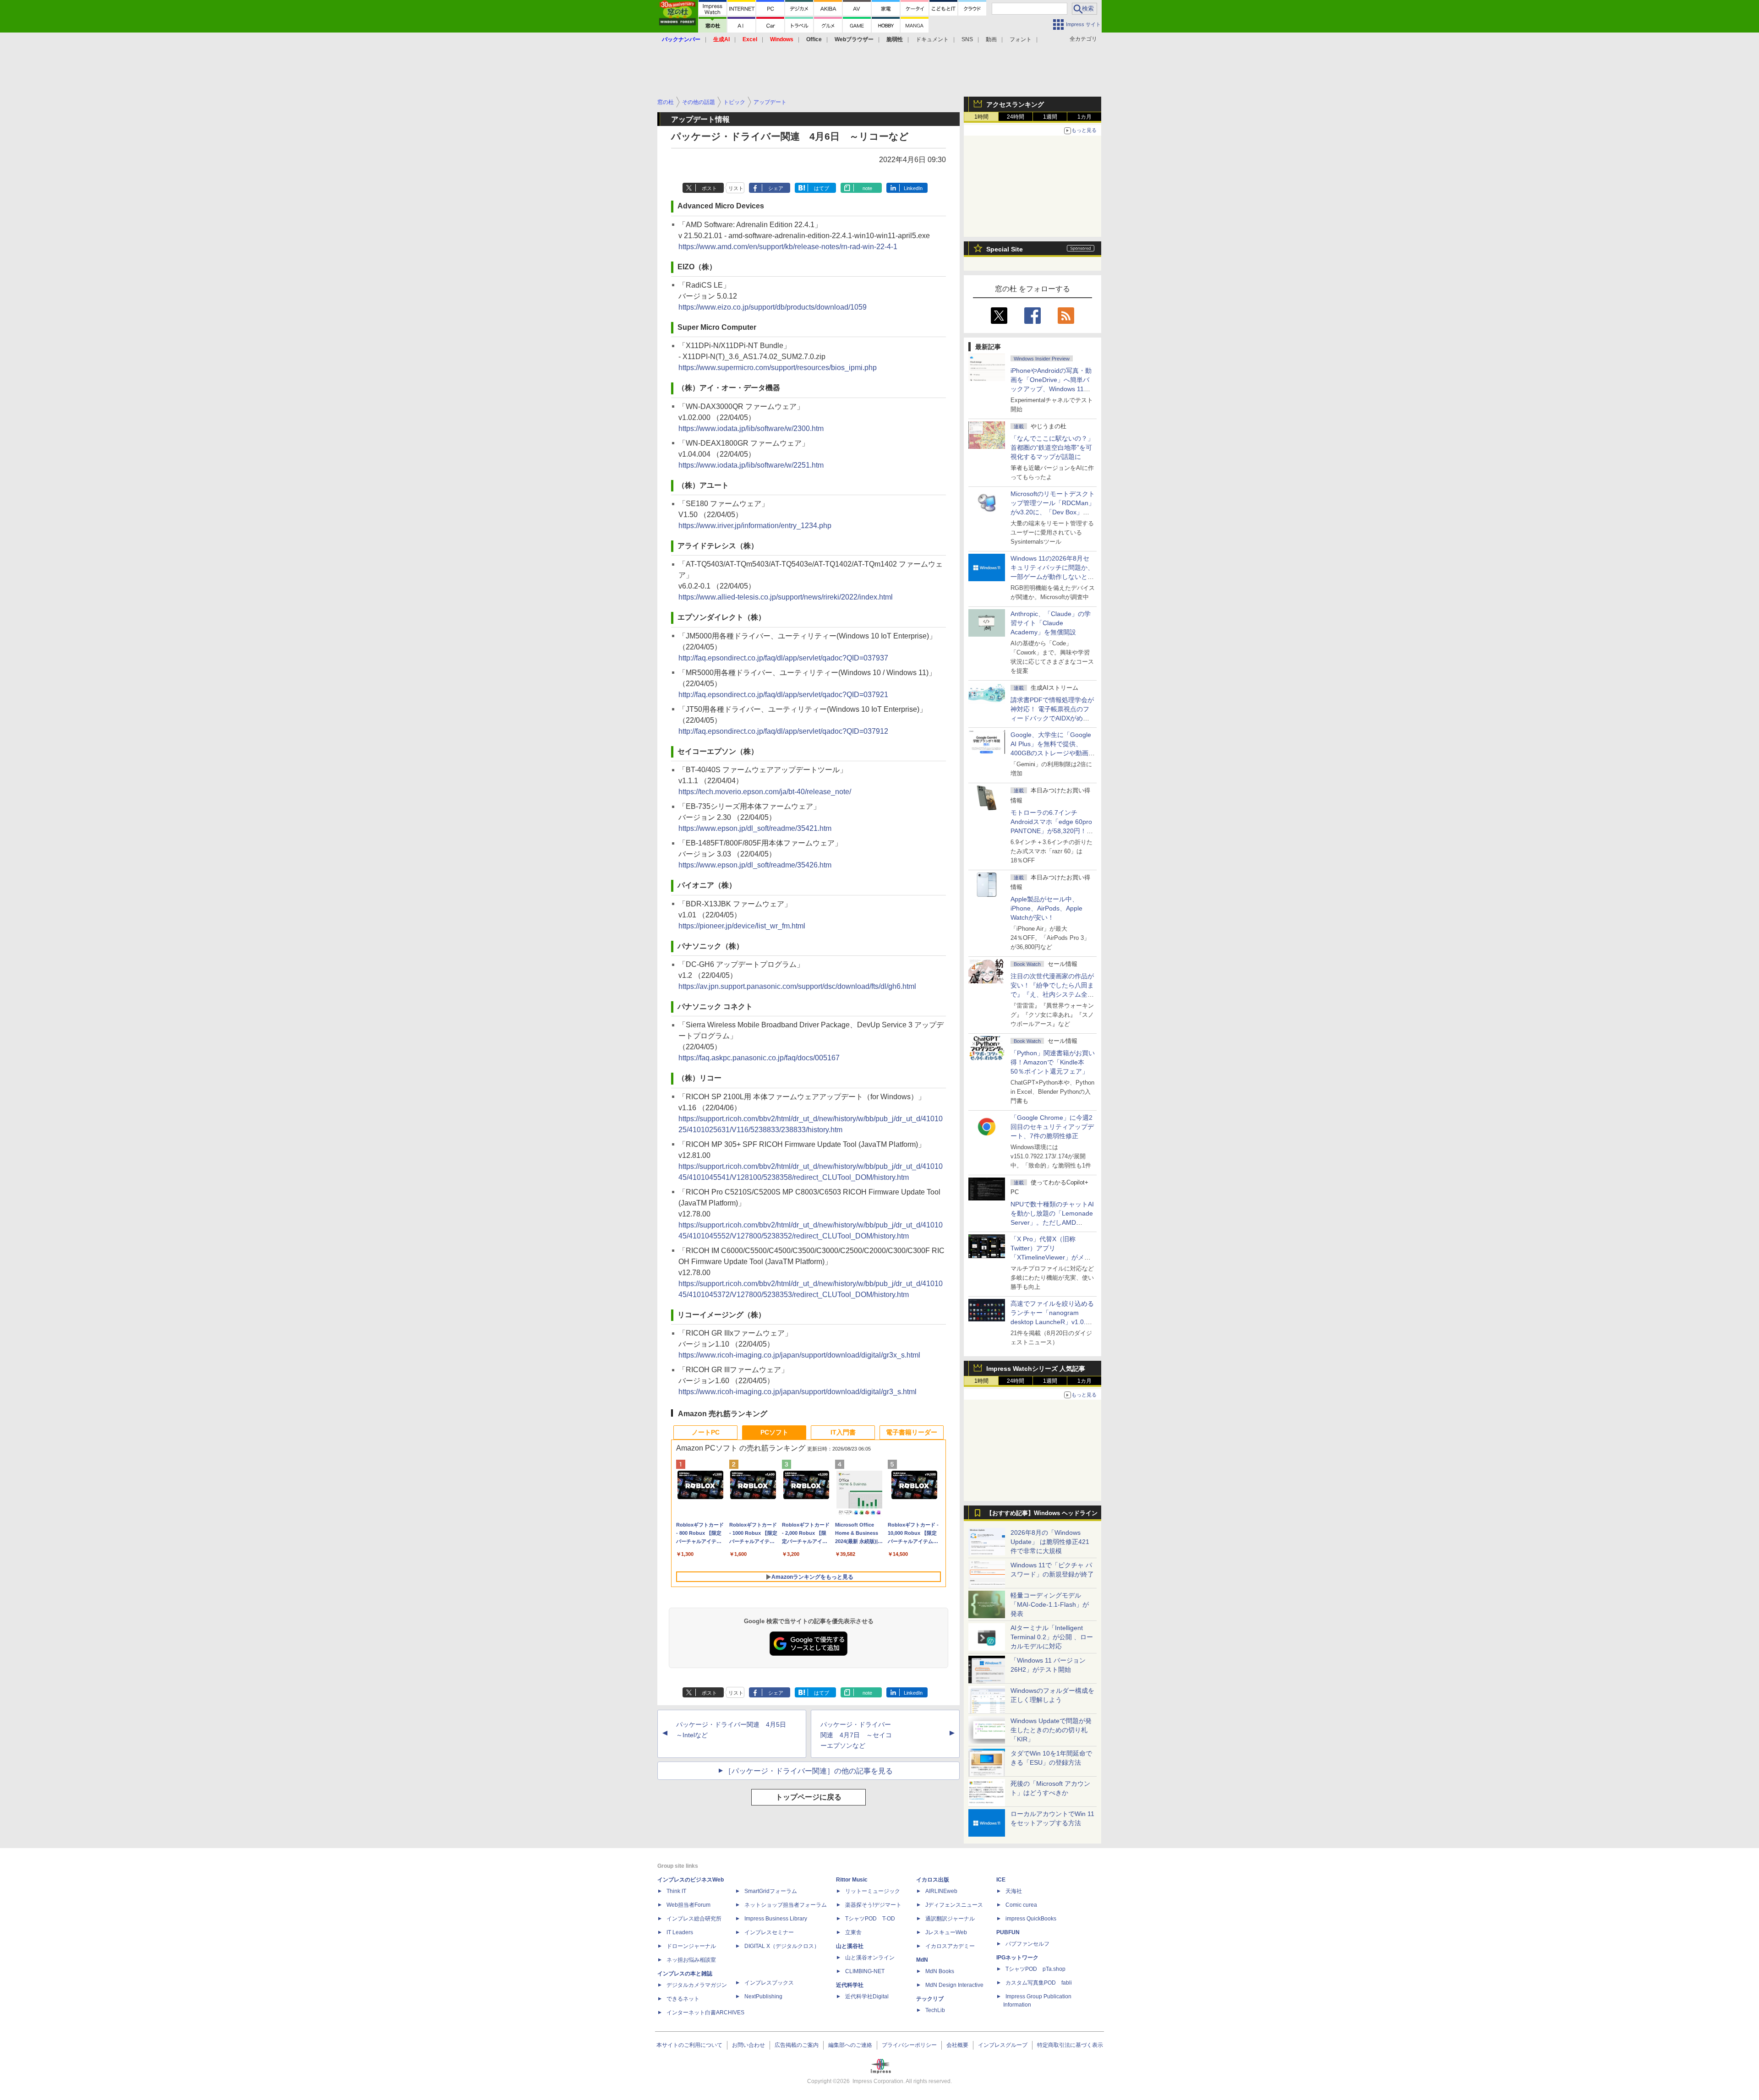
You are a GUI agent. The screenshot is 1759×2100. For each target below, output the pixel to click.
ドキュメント (932, 39)
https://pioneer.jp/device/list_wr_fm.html (742, 926)
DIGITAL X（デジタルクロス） (782, 1946)
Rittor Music (852, 1880)
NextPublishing (763, 1996)
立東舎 (853, 1932)
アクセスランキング (1015, 104)
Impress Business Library (776, 1919)
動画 (991, 39)
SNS (967, 39)
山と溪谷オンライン (870, 1958)
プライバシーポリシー (909, 2045)
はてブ (822, 188)
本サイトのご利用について (689, 2045)
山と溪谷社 (850, 1946)
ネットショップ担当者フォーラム (786, 1905)
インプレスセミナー (769, 1932)
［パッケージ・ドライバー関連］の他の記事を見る (808, 1771)
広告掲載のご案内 (797, 2045)
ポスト (709, 188)
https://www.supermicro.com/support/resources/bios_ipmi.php (778, 368)
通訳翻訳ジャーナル (950, 1919)
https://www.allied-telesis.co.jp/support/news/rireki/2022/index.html (786, 597)
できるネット (683, 1999)
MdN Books (940, 1971)
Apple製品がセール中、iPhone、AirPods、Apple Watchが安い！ (1046, 908)
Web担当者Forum (688, 1905)
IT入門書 (843, 1432)
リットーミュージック (873, 1891)
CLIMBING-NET (865, 1971)
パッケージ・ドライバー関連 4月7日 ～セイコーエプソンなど (856, 1735)
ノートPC (706, 1432)
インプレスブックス (769, 1983)
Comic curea (1021, 1905)
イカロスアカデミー (950, 1946)
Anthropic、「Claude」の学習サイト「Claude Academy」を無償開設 (1051, 623)
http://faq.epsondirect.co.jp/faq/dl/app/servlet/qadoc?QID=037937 (783, 658)
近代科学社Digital (867, 1996)
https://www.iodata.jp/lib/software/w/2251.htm (751, 465)
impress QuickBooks (1031, 1919)
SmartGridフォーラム (771, 1891)
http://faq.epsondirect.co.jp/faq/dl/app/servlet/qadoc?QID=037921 (783, 695)
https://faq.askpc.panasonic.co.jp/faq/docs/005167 (759, 1058)
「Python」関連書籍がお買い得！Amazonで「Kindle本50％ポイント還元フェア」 (1053, 1062)
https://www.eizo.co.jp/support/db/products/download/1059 (773, 307)
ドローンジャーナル (691, 1946)
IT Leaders (680, 1932)
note (867, 188)
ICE (1001, 1880)
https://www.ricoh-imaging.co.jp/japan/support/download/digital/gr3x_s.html (799, 1355)
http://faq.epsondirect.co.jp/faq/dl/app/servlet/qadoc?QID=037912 (783, 731)
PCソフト (774, 1432)
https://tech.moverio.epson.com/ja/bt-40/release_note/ (765, 792)
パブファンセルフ (1027, 1944)
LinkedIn (913, 188)
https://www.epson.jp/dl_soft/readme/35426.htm (755, 865)
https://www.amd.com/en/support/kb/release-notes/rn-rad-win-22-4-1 (788, 247)
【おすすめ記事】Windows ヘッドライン (1042, 1513)
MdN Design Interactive (954, 1985)
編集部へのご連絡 (850, 2045)
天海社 (1014, 1891)
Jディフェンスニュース (954, 1905)
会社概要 (957, 2045)
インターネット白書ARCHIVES (705, 2013)
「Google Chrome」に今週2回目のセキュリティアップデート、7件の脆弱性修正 (1052, 1127)
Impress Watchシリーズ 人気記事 (1036, 1369)
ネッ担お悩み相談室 (691, 1960)
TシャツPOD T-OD (870, 1919)
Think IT (676, 1891)
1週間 (1050, 117)
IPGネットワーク (1017, 1958)
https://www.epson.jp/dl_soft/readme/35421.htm (755, 828)
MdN (922, 1960)
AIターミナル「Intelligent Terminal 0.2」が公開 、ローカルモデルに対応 (1052, 1637)
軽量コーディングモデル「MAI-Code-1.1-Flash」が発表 (1050, 1604)
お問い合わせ (748, 2045)
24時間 (1016, 117)
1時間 (981, 117)
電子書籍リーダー (912, 1432)
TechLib (935, 2010)
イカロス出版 (933, 1880)
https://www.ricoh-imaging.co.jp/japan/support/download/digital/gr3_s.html (798, 1392)
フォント (1021, 39)
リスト (736, 188)
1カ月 (1084, 117)
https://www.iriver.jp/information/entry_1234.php (755, 526)
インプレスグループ (1003, 2045)
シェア (776, 188)
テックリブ (930, 1999)
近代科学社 (850, 1985)
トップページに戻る (808, 1797)
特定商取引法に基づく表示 (1070, 2045)
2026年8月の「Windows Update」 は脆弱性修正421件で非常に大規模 (1050, 1542)
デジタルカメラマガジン (697, 1985)
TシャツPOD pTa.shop (1035, 1969)
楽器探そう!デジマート (873, 1905)
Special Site (1005, 249)
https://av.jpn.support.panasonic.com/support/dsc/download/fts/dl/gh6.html (797, 986)
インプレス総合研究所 (694, 1919)
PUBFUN (1008, 1932)
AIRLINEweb (941, 1891)
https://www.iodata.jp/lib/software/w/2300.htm (751, 428)
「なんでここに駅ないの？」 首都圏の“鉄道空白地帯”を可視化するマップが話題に (1055, 447)
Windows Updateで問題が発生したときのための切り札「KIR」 (1051, 1730)
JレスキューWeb (946, 1932)
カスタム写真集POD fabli (1039, 1983)
